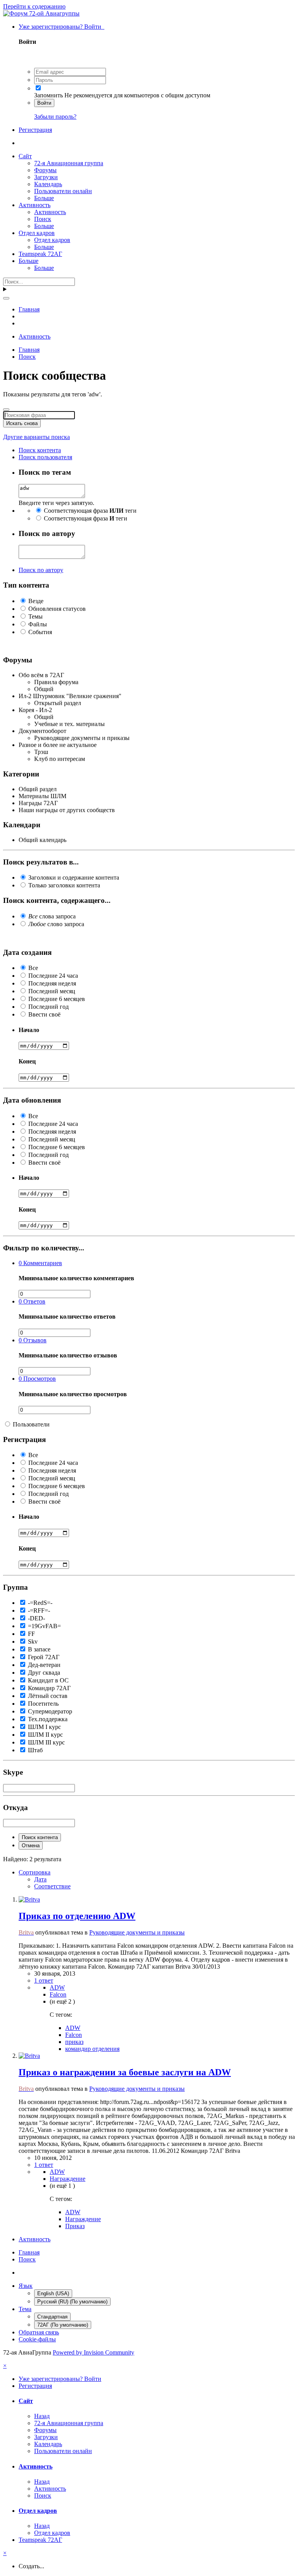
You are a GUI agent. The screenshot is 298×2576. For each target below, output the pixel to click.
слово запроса (56, 924)
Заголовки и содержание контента (74, 877)
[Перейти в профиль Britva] (29, 1899)
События (40, 632)
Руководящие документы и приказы (137, 1932)
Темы (36, 616)
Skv (33, 1642)
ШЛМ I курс (44, 1727)
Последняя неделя (52, 983)
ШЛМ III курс (46, 1742)
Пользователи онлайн (63, 191)
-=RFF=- (39, 1610)
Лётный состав (48, 1696)
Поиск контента (40, 1837)
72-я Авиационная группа (69, 163)
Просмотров (37, 1379)
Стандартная (52, 2317)
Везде (36, 601)
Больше (44, 198)
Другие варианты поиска (36, 437)
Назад (42, 2416)
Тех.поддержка (48, 1719)
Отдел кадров (37, 233)
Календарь (48, 184)
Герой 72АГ (44, 1657)
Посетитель (43, 1704)
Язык (26, 2286)
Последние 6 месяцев (57, 999)
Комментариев (40, 1263)
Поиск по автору (41, 570)
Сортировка (35, 1872)
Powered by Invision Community (94, 2352)
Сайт (25, 156)
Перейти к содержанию (34, 6)
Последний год (49, 1007)
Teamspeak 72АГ (40, 254)
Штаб (35, 1750)
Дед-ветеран (44, 1665)
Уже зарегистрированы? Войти (62, 27)
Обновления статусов (57, 609)
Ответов (32, 1301)
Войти (44, 103)
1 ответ (44, 1980)
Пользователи (31, 1424)
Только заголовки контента (64, 885)
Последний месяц (52, 991)
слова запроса (52, 916)
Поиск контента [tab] (40, 450)
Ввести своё (44, 1014)
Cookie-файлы (37, 2339)
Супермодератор (50, 1711)
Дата (40, 1879)
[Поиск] (6, 298)
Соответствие (52, 1886)
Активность (35, 205)
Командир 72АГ (49, 1688)
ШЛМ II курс (45, 1735)
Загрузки (46, 177)
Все (33, 968)
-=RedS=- (40, 1603)
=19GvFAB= (44, 1626)
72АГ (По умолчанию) (63, 2325)
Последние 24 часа (53, 976)
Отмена (31, 1846)
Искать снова (22, 423)
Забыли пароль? (55, 117)
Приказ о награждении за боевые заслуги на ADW (125, 2072)
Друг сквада (44, 1673)
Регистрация (35, 130)
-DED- (36, 1618)
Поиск (43, 219)
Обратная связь (39, 2332)
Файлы (38, 624)
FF (31, 1634)
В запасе (39, 1649)
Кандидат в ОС (48, 1680)
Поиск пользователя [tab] (45, 457)
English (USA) (53, 2293)
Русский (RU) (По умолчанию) (72, 2302)
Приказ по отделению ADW (77, 1916)
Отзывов (33, 1340)
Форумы (45, 170)
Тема (25, 2309)
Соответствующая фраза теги (90, 511)
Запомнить (49, 95)
